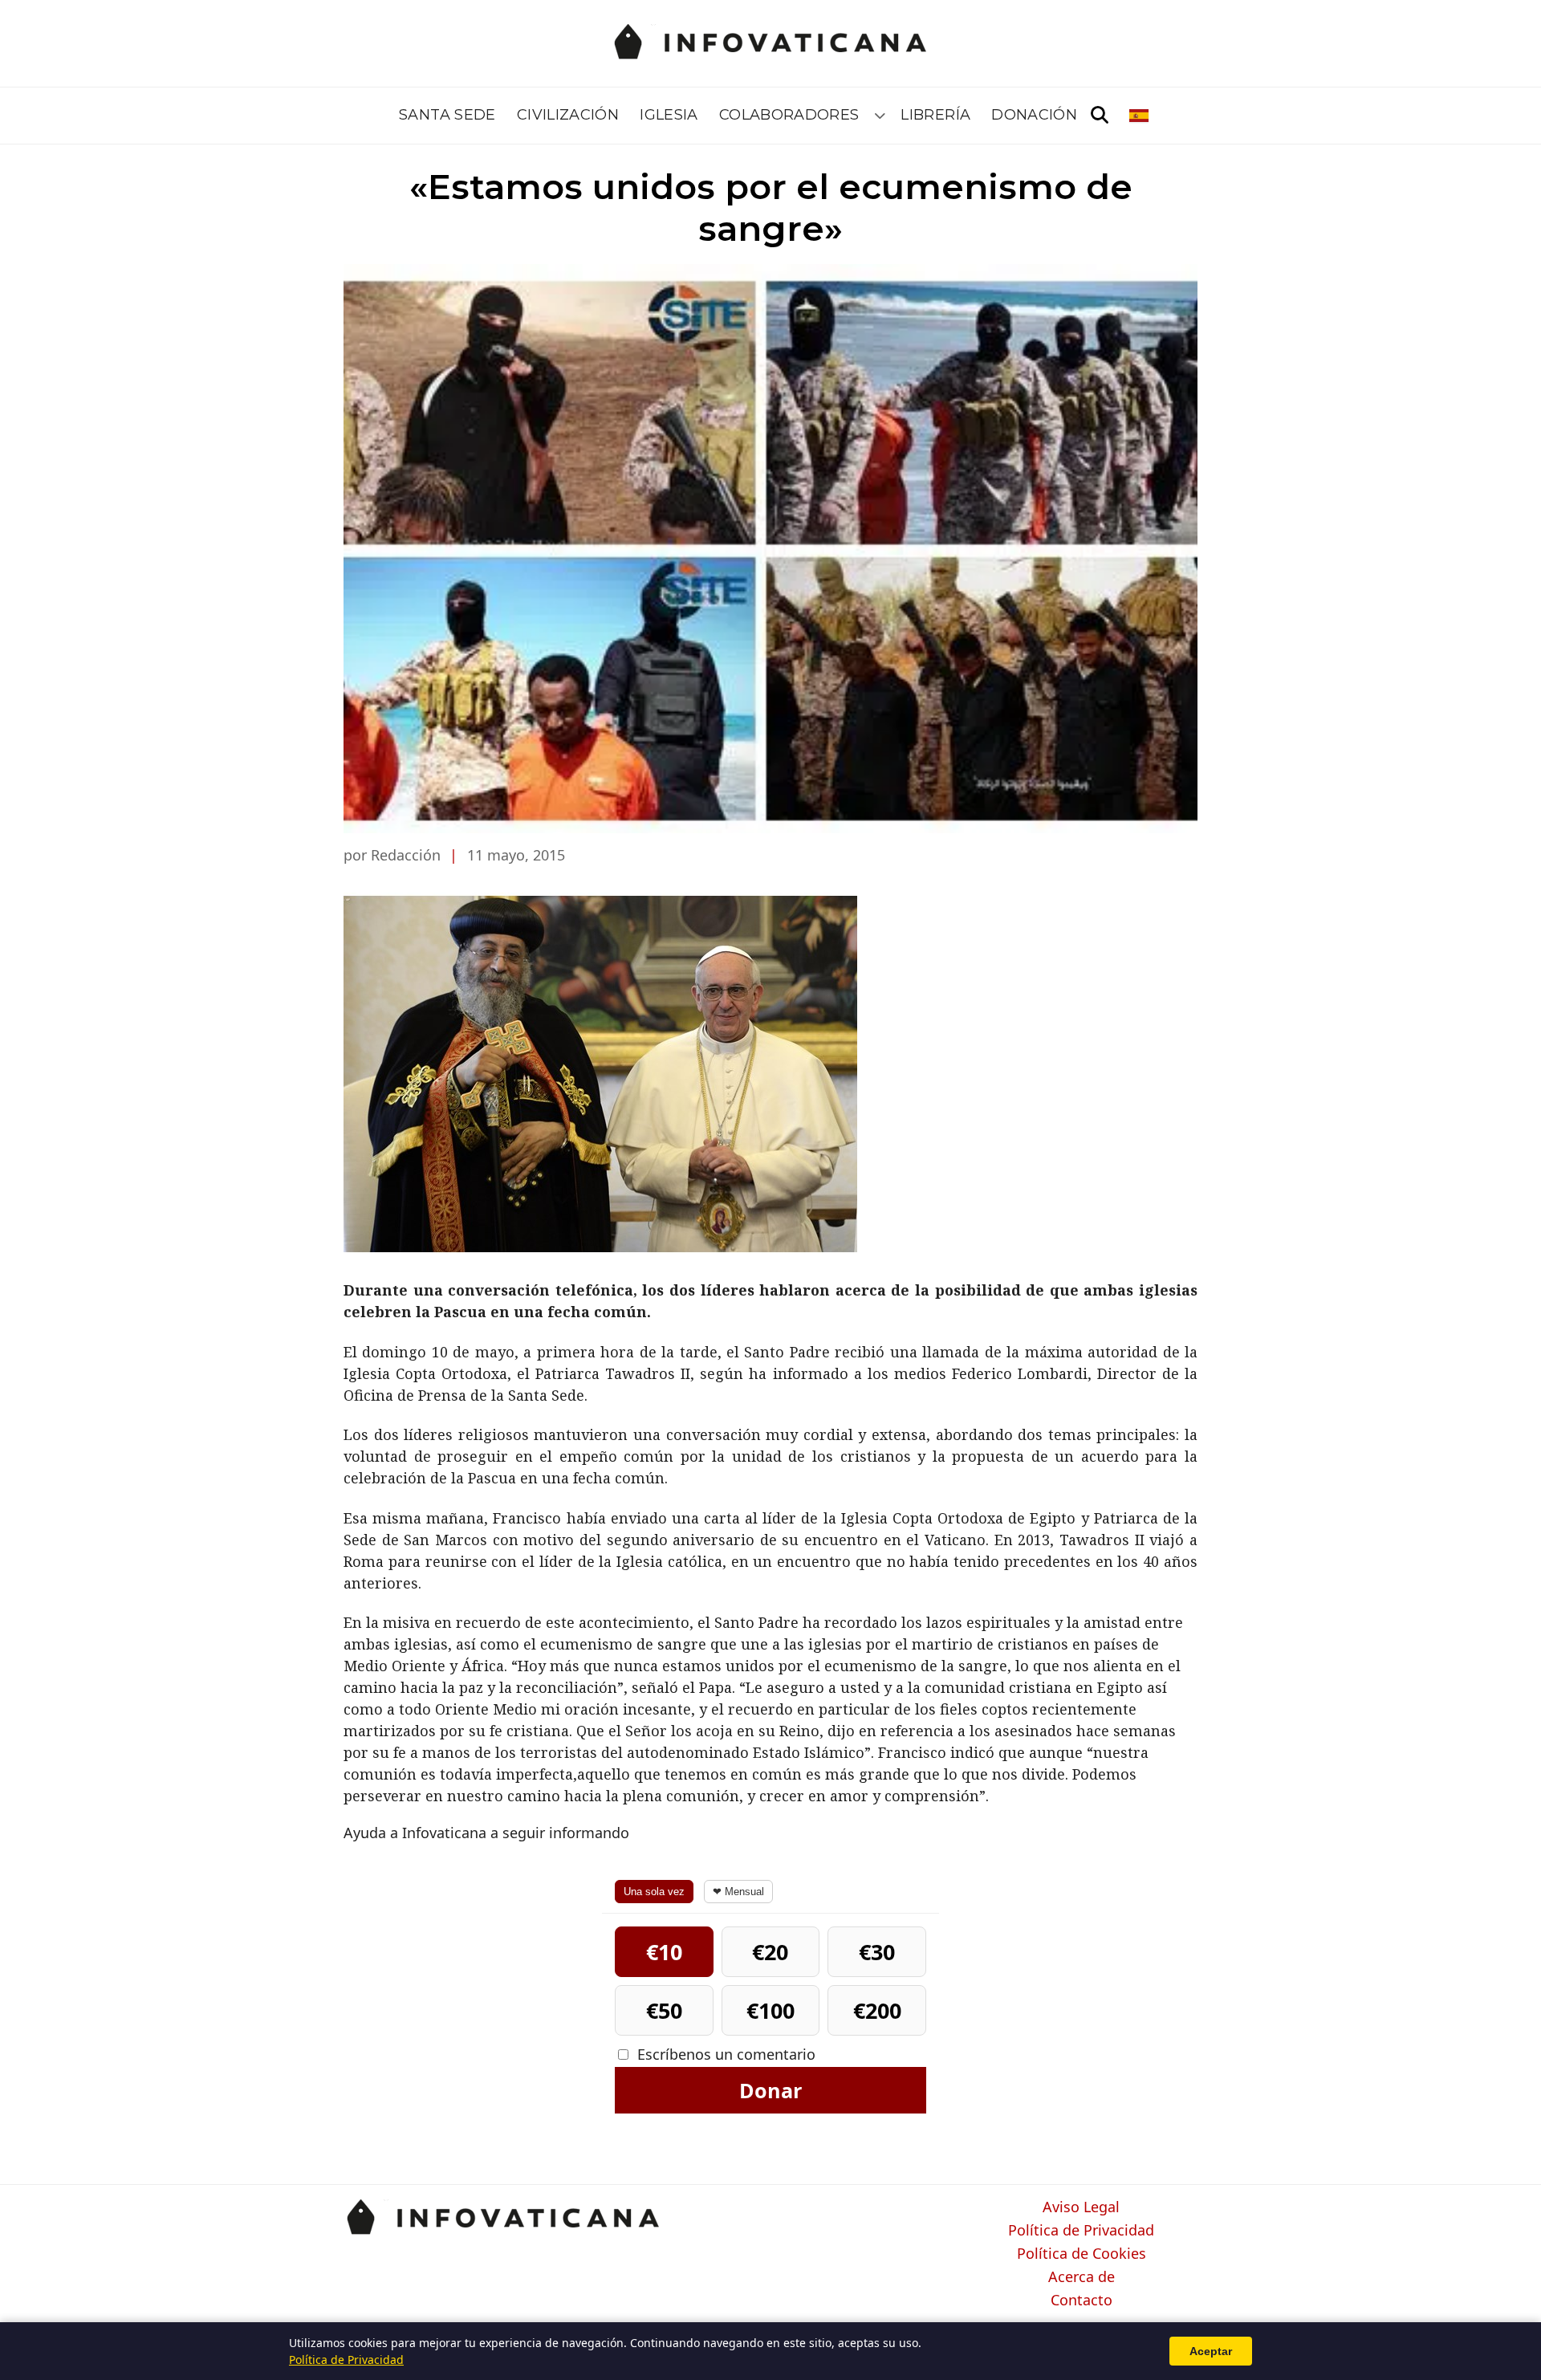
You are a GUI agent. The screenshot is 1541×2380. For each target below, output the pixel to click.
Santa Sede (447, 115)
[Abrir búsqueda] (1100, 116)
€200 (877, 2010)
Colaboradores (789, 115)
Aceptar (1211, 2351)
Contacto (1082, 2301)
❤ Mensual (738, 1892)
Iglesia (669, 115)
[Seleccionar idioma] (1140, 116)
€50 (664, 2010)
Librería (935, 115)
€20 (770, 1952)
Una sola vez (654, 1892)
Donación (1034, 115)
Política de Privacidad (1081, 2231)
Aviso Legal (1081, 2207)
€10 (664, 1952)
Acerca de (1082, 2277)
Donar (770, 2090)
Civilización (568, 115)
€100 (770, 2010)
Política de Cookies (1082, 2254)
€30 (877, 1952)
